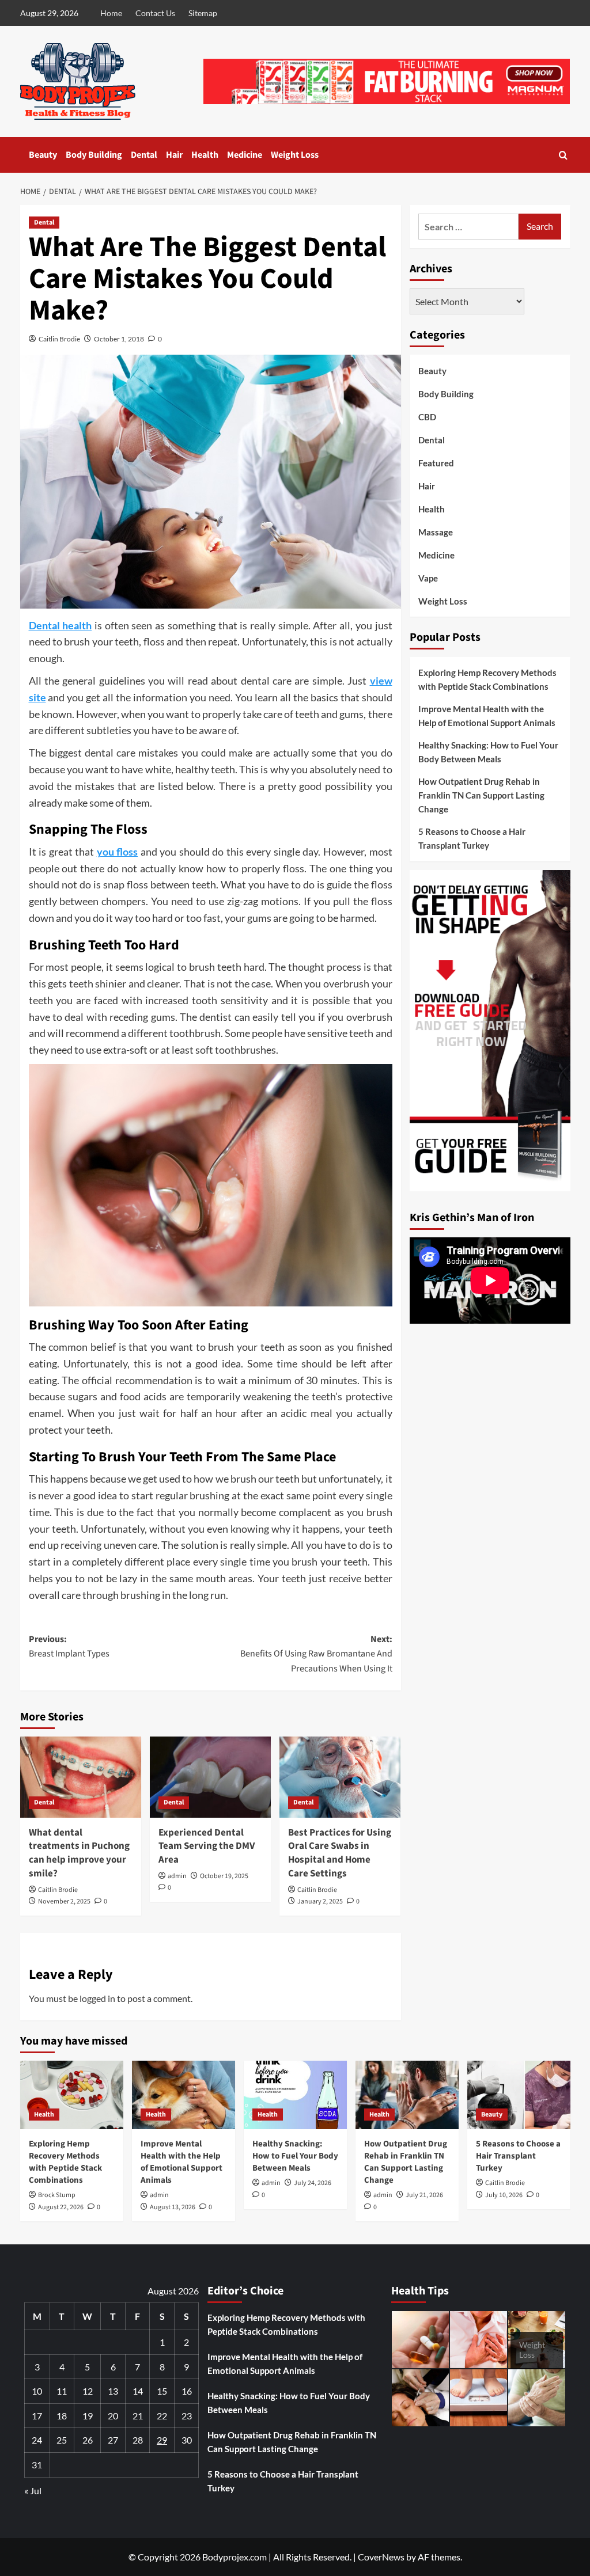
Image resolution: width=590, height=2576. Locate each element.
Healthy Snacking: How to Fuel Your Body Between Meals (488, 752)
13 (113, 2391)
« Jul (33, 2490)
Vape (428, 578)
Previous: (69, 1647)
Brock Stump (57, 2195)
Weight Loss (295, 155)
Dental (144, 155)
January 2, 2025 (320, 1901)
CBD (427, 417)
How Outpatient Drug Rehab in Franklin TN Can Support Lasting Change (481, 795)
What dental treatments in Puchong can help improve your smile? (79, 1853)
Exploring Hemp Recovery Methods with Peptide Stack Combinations (487, 679)
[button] (563, 155)
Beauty (43, 155)
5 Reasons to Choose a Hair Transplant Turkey (472, 838)
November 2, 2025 (64, 1901)
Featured (436, 463)
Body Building (94, 155)
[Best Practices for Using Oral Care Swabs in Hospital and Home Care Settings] (340, 1777)
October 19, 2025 (224, 1876)
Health (205, 155)
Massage (436, 532)
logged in (97, 1998)
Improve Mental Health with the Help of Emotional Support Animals (487, 716)
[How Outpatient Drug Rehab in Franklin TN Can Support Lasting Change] (407, 2095)
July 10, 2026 (504, 2195)
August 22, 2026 (61, 2207)
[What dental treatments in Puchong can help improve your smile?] (81, 1777)
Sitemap (203, 13)
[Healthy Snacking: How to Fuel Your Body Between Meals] (295, 2095)
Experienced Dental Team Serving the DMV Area (207, 1846)
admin (177, 1876)
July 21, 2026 (424, 2195)
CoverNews (381, 2557)
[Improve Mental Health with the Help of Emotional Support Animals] (184, 2095)
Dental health (60, 625)
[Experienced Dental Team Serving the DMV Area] (210, 1777)
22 (162, 2416)
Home (111, 13)
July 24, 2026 (313, 2183)
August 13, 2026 (173, 2207)
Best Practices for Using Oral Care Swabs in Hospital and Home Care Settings (340, 1853)
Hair (174, 155)
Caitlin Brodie (59, 339)
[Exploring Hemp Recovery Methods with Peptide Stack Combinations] (72, 2095)
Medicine (245, 155)
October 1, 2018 (119, 339)
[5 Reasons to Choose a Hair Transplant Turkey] (519, 2095)
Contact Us (155, 13)
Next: (316, 1654)
